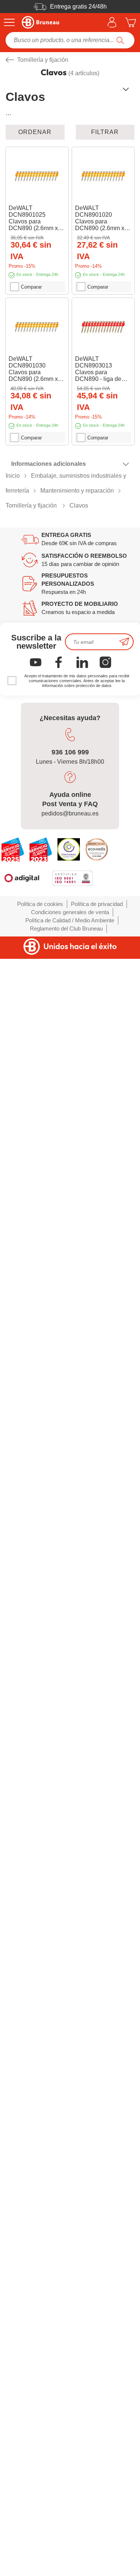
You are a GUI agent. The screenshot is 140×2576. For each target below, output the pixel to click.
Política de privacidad (97, 904)
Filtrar (105, 132)
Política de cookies (40, 904)
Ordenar (35, 132)
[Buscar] (120, 40)
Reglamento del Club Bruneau (66, 928)
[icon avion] (124, 642)
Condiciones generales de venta (70, 912)
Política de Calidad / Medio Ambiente (70, 920)
